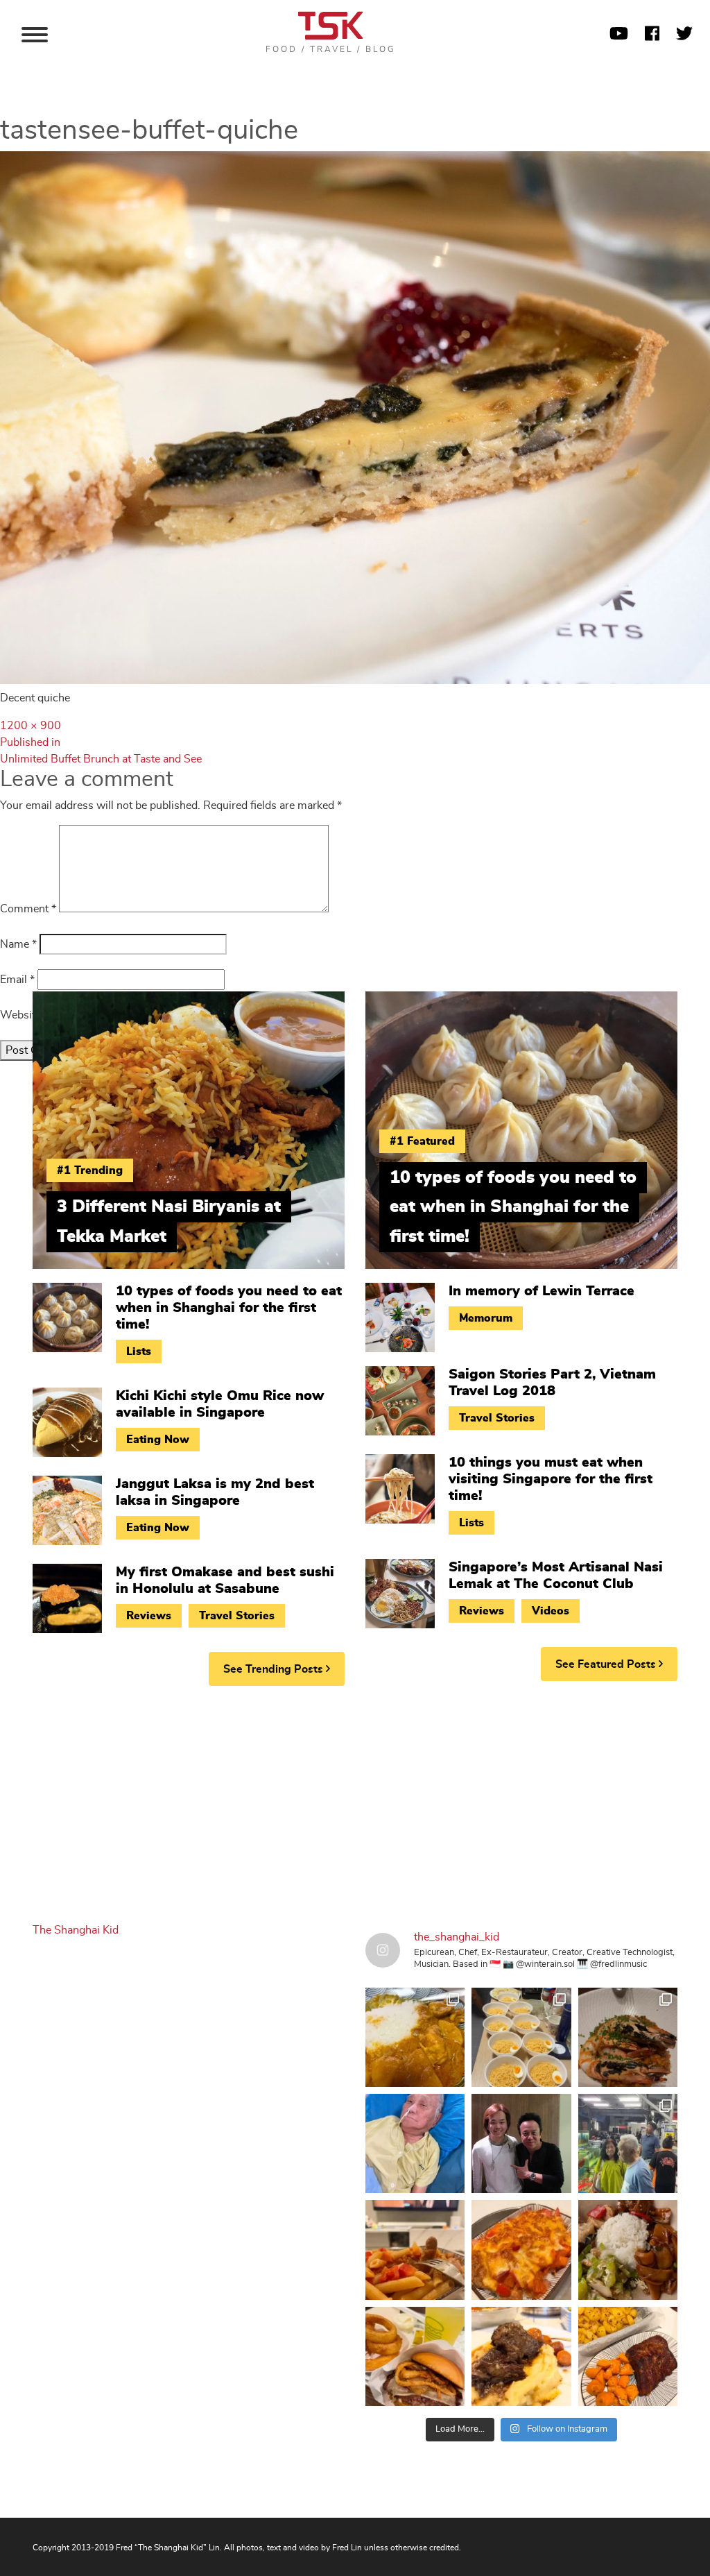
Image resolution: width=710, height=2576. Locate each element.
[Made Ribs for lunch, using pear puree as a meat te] (628, 2356)
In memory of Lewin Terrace (542, 1291)
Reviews (149, 1616)
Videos (551, 1611)
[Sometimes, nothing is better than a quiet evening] (415, 2250)
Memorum (486, 1318)
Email (17, 980)
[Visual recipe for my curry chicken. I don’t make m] (415, 2037)
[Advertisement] (355, 1804)
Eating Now (158, 1440)
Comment (28, 909)
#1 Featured (422, 1141)
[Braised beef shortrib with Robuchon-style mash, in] (521, 2356)
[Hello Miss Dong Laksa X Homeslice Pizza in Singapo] (521, 2037)
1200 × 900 (31, 726)
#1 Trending (90, 1170)
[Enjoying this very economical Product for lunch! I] (628, 2250)
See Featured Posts (607, 1664)
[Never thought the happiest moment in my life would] (415, 2143)
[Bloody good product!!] (415, 2356)
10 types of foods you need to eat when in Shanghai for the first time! (229, 1308)
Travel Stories (237, 1616)
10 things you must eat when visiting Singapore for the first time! (551, 1479)
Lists (139, 1351)
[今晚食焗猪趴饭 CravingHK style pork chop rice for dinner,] (521, 2250)
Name (18, 944)
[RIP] (521, 2143)
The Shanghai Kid (76, 1930)
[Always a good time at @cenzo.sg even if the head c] (628, 2037)
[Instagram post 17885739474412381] (628, 2143)
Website (20, 1015)
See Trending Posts (275, 1669)
